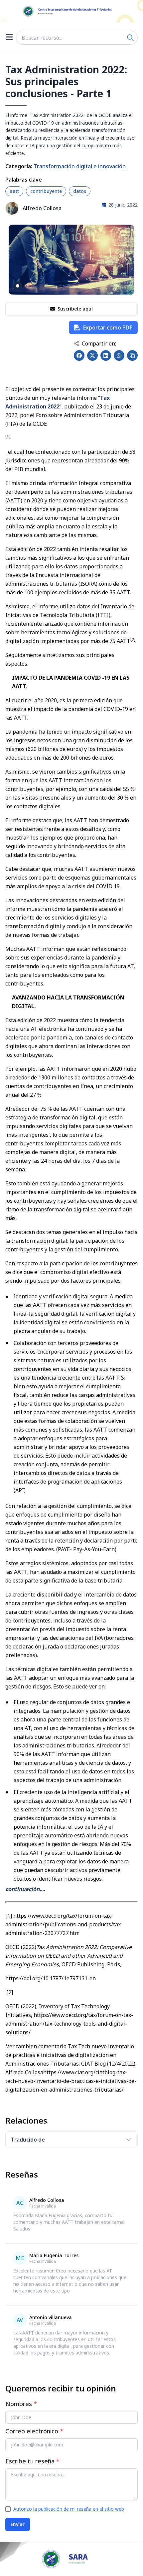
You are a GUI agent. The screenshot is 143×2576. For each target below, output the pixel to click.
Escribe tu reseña (32, 2461)
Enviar (18, 2524)
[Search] (130, 38)
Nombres (21, 2404)
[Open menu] (9, 38)
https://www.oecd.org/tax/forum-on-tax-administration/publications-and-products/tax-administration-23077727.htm (64, 1924)
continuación (22, 1889)
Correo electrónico (34, 2431)
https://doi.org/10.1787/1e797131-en (51, 1978)
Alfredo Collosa (42, 208)
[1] (9, 1916)
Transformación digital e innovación (80, 166)
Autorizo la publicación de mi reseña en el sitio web (69, 2509)
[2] (10, 1992)
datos (80, 191)
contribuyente (46, 191)
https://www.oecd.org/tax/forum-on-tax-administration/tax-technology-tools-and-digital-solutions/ (69, 2024)
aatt (14, 191)
